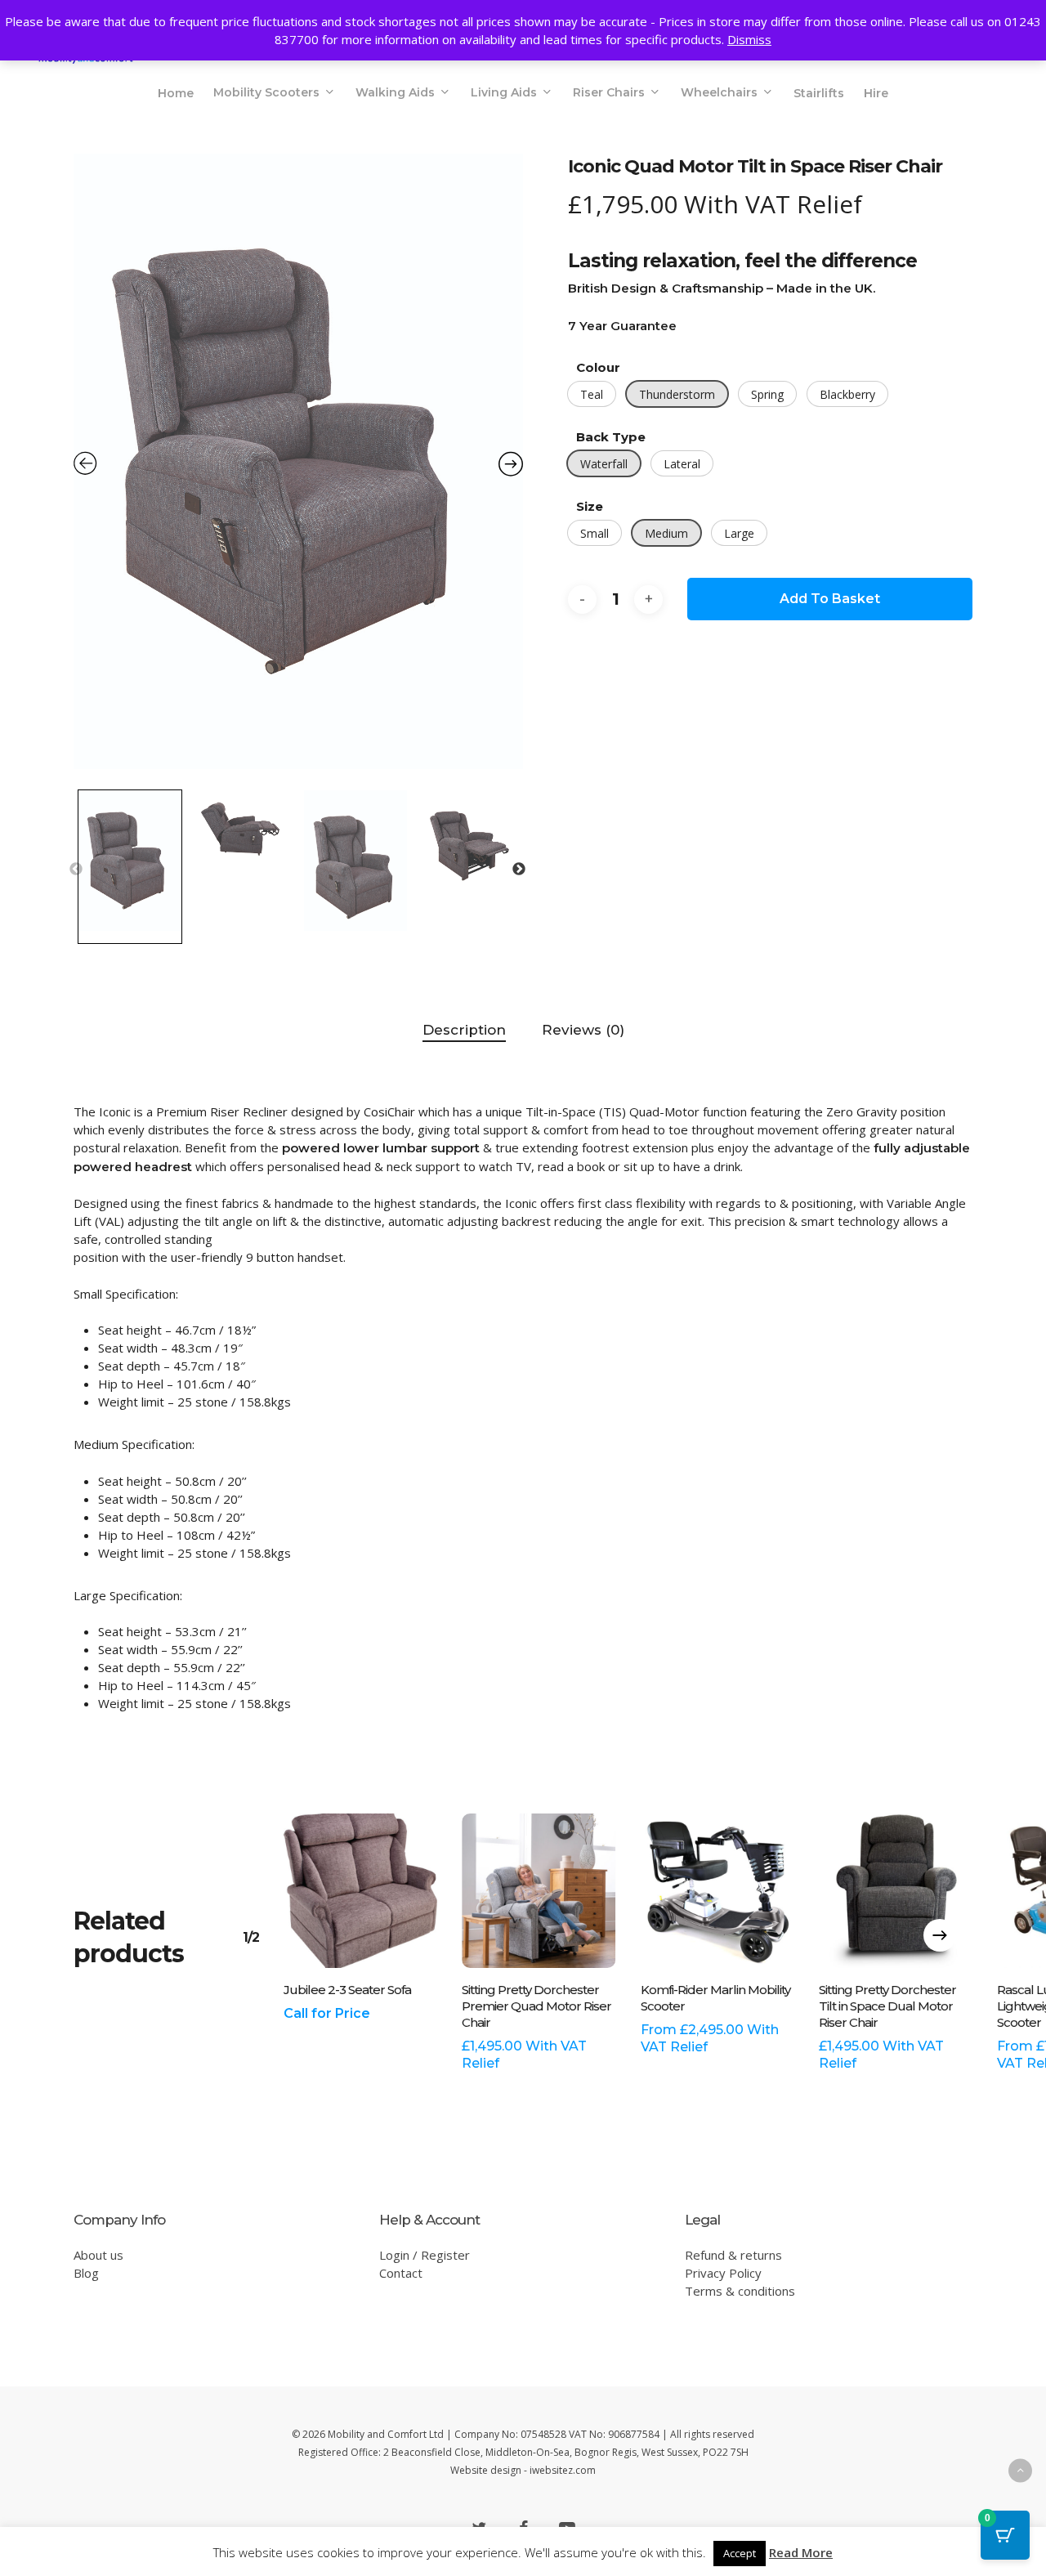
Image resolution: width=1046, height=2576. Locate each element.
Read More (801, 2552)
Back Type (611, 437)
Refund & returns (733, 2255)
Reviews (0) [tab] (583, 1030)
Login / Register (425, 2255)
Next (519, 870)
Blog (86, 2273)
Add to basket (830, 599)
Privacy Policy (723, 2273)
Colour (598, 367)
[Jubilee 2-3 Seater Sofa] (360, 1890)
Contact (401, 2273)
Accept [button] (740, 2553)
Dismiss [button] (749, 39)
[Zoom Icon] (298, 467)
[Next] (940, 1935)
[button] (592, 394)
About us (98, 2255)
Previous (76, 870)
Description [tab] (464, 1030)
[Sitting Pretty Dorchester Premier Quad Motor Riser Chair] (539, 1890)
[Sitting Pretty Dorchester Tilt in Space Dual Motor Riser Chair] (896, 1890)
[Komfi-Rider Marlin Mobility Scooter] (717, 1890)
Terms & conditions (740, 2291)
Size (590, 506)
